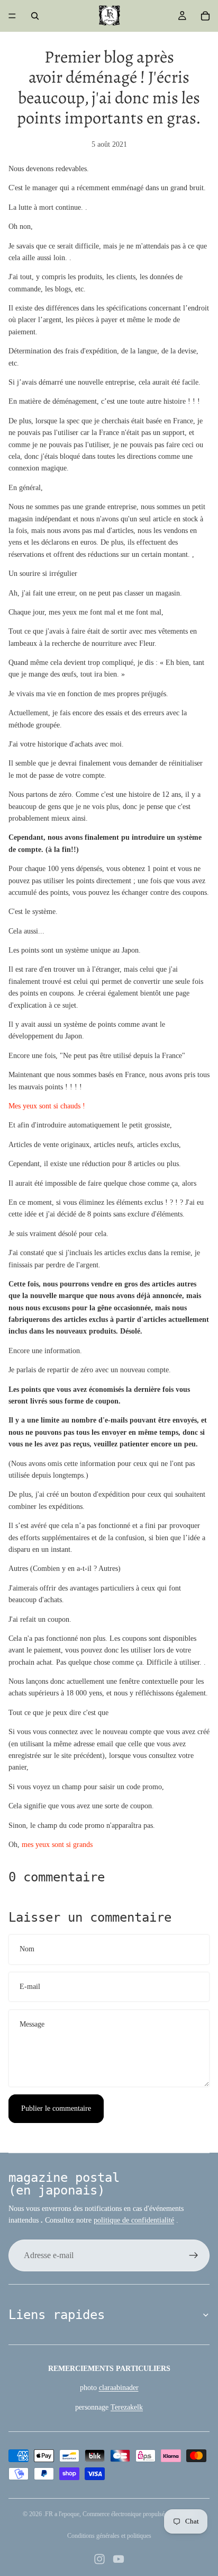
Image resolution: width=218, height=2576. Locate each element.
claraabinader (119, 2388)
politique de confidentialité (134, 2220)
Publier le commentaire (56, 2108)
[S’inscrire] (194, 2255)
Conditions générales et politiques (109, 2536)
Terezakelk (127, 2407)
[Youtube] (119, 2559)
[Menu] (12, 16)
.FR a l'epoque (61, 2514)
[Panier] (205, 16)
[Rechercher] (35, 16)
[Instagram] (99, 2559)
